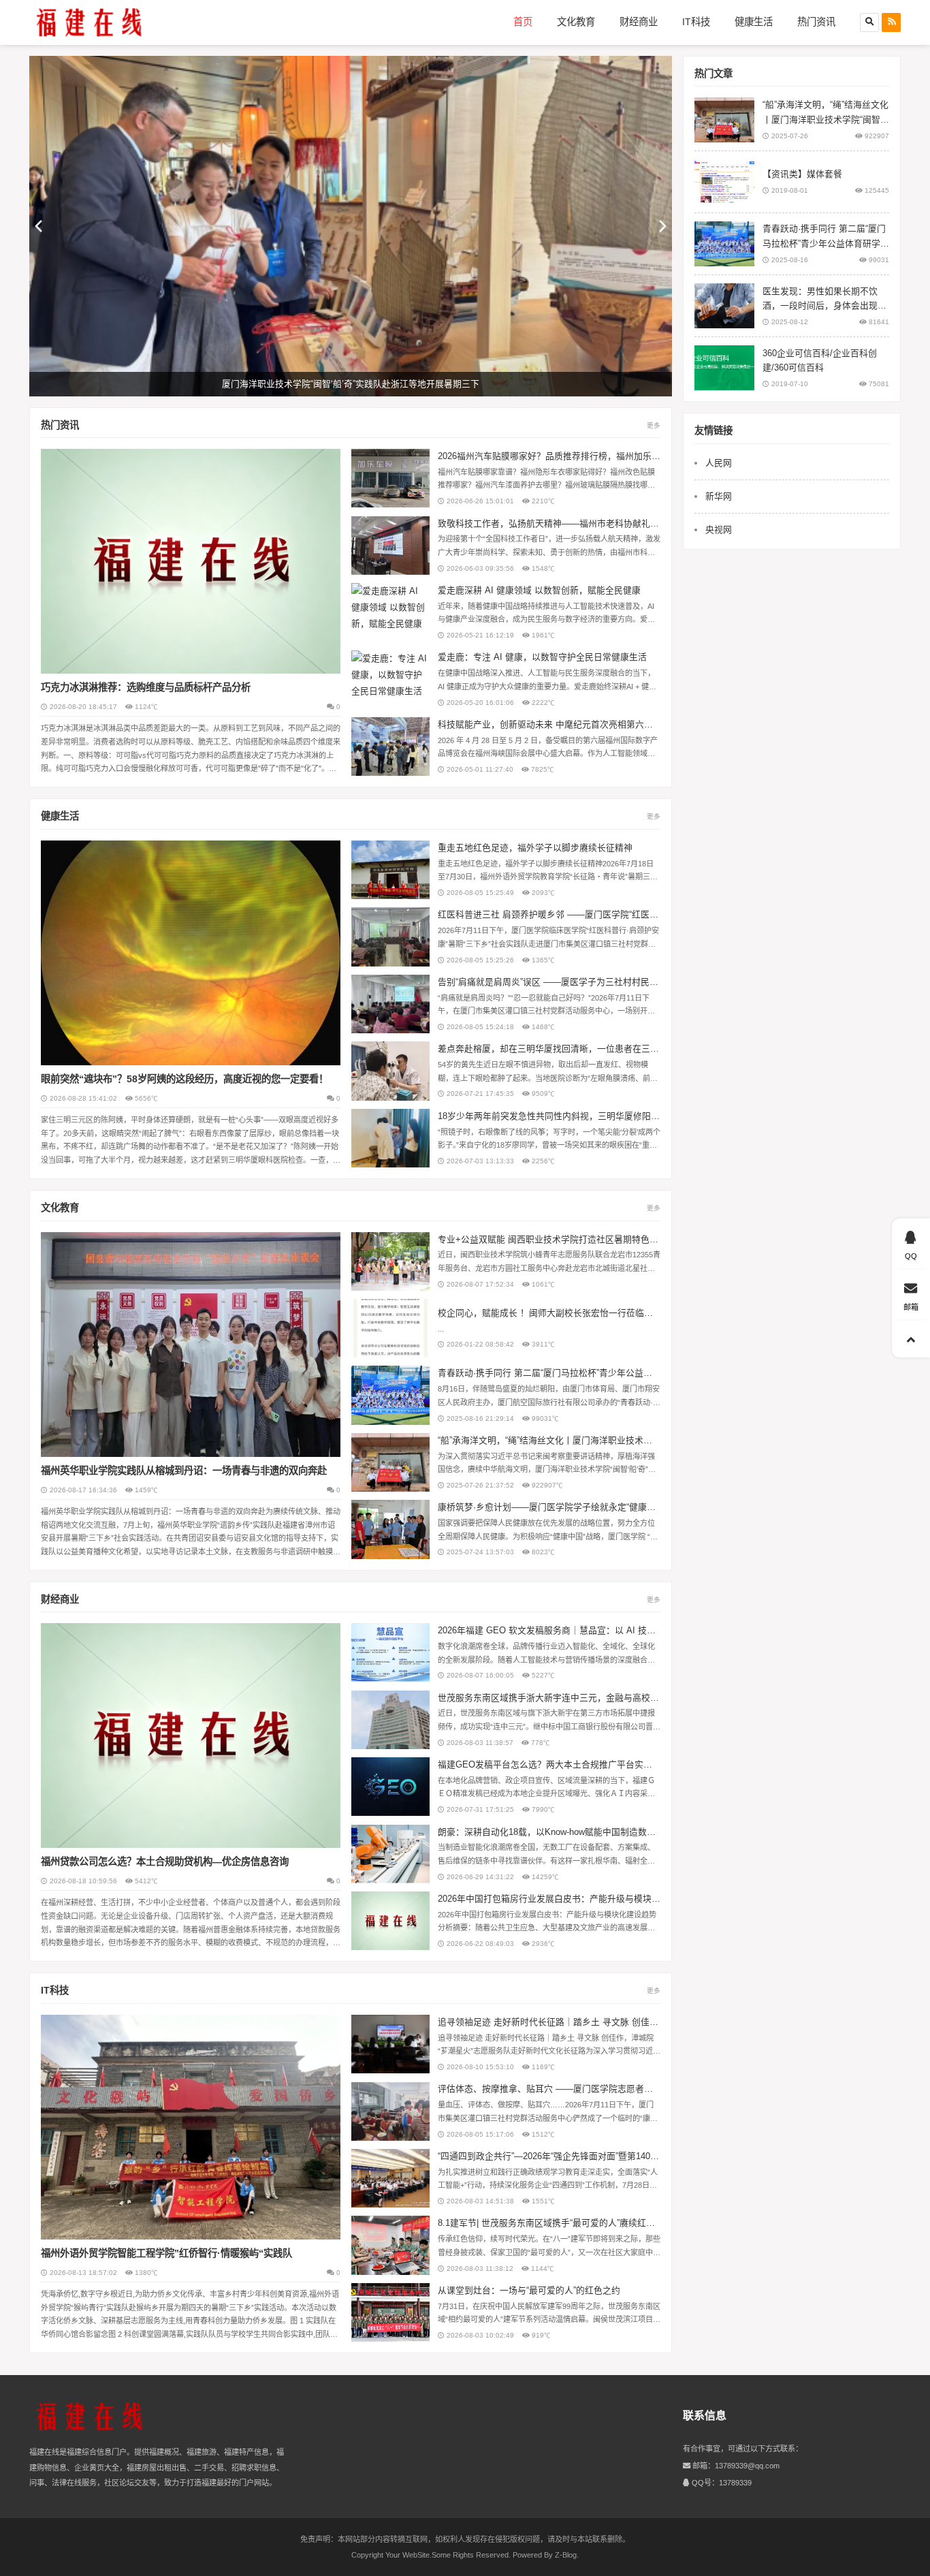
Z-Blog (566, 2555)
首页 (523, 22)
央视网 (719, 530)
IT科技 (696, 22)
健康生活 (754, 22)
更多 (654, 425)
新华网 (719, 496)
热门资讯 (816, 22)
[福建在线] (89, 22)
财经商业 (639, 22)
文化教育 (576, 22)
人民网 (719, 463)
